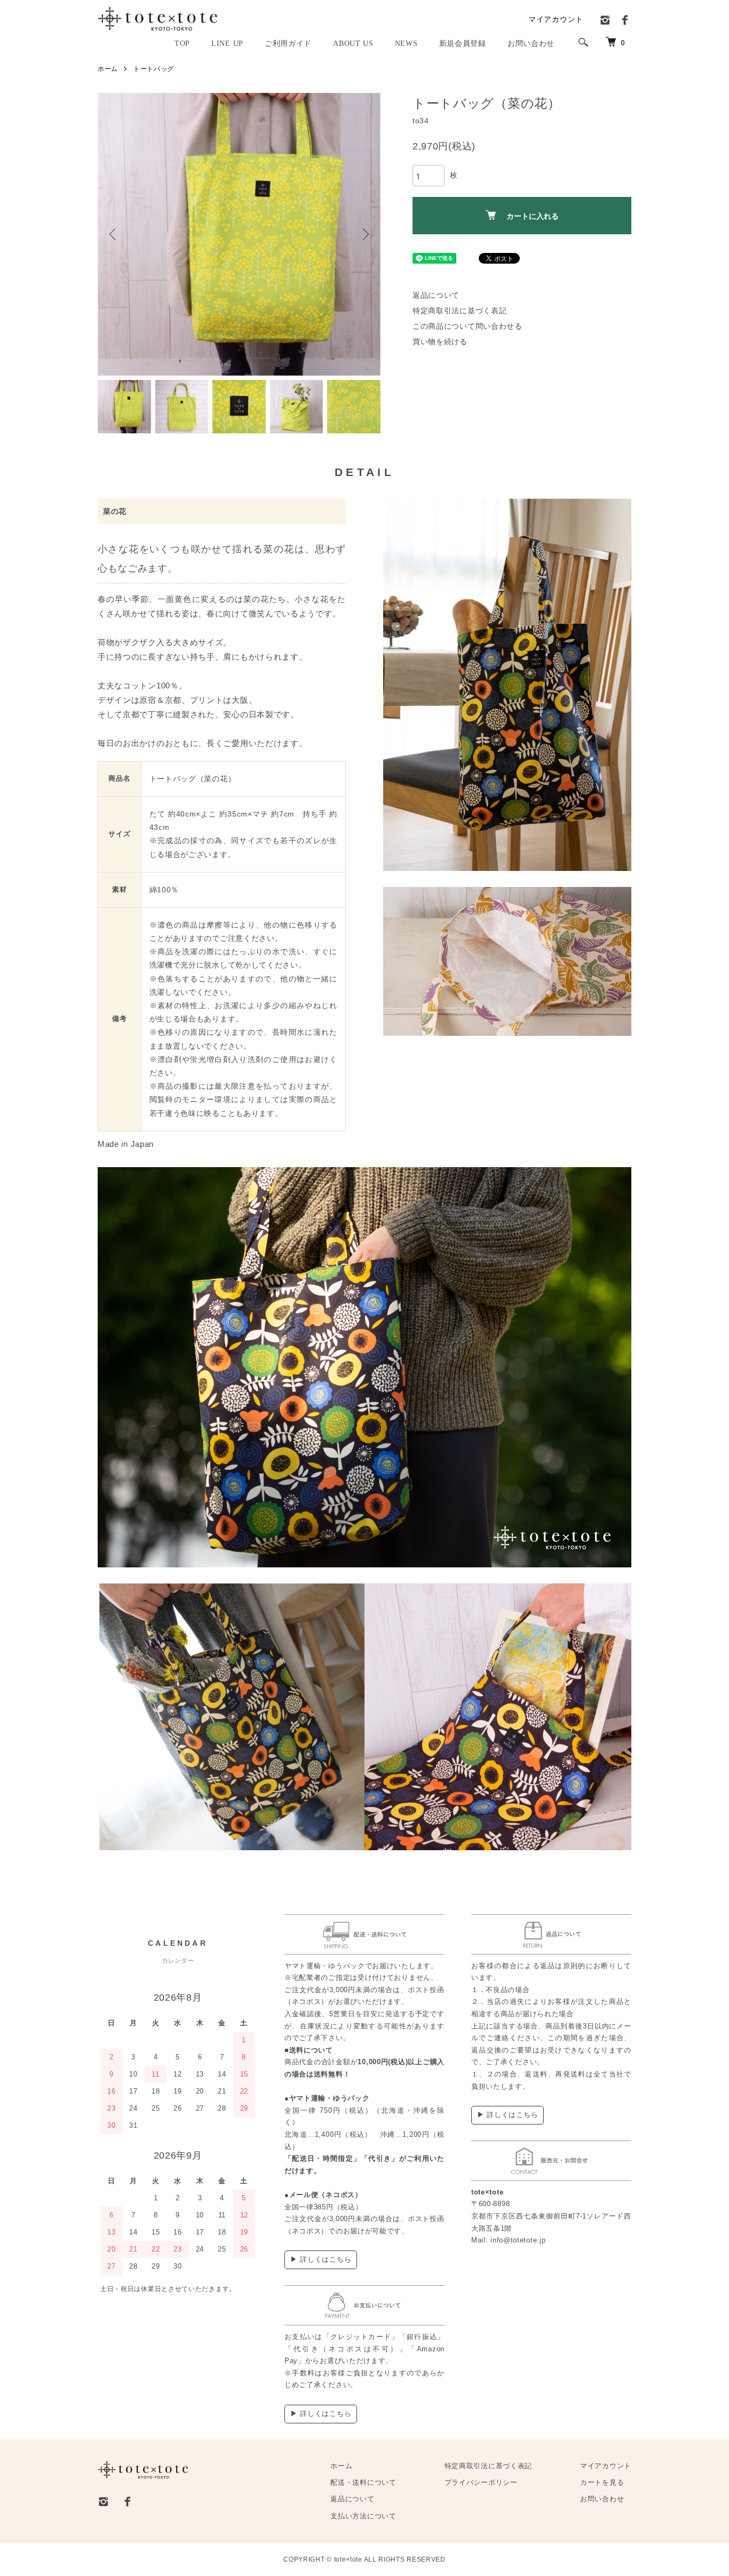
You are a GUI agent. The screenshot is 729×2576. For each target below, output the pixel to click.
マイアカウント (556, 19)
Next (364, 234)
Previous (114, 234)
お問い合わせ (602, 2499)
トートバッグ (154, 69)
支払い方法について (363, 2516)
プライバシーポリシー (481, 2483)
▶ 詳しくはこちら (321, 2259)
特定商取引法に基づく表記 (459, 311)
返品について (436, 295)
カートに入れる (533, 216)
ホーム (108, 69)
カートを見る (602, 2483)
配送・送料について (363, 2483)
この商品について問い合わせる (467, 326)
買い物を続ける (440, 342)
